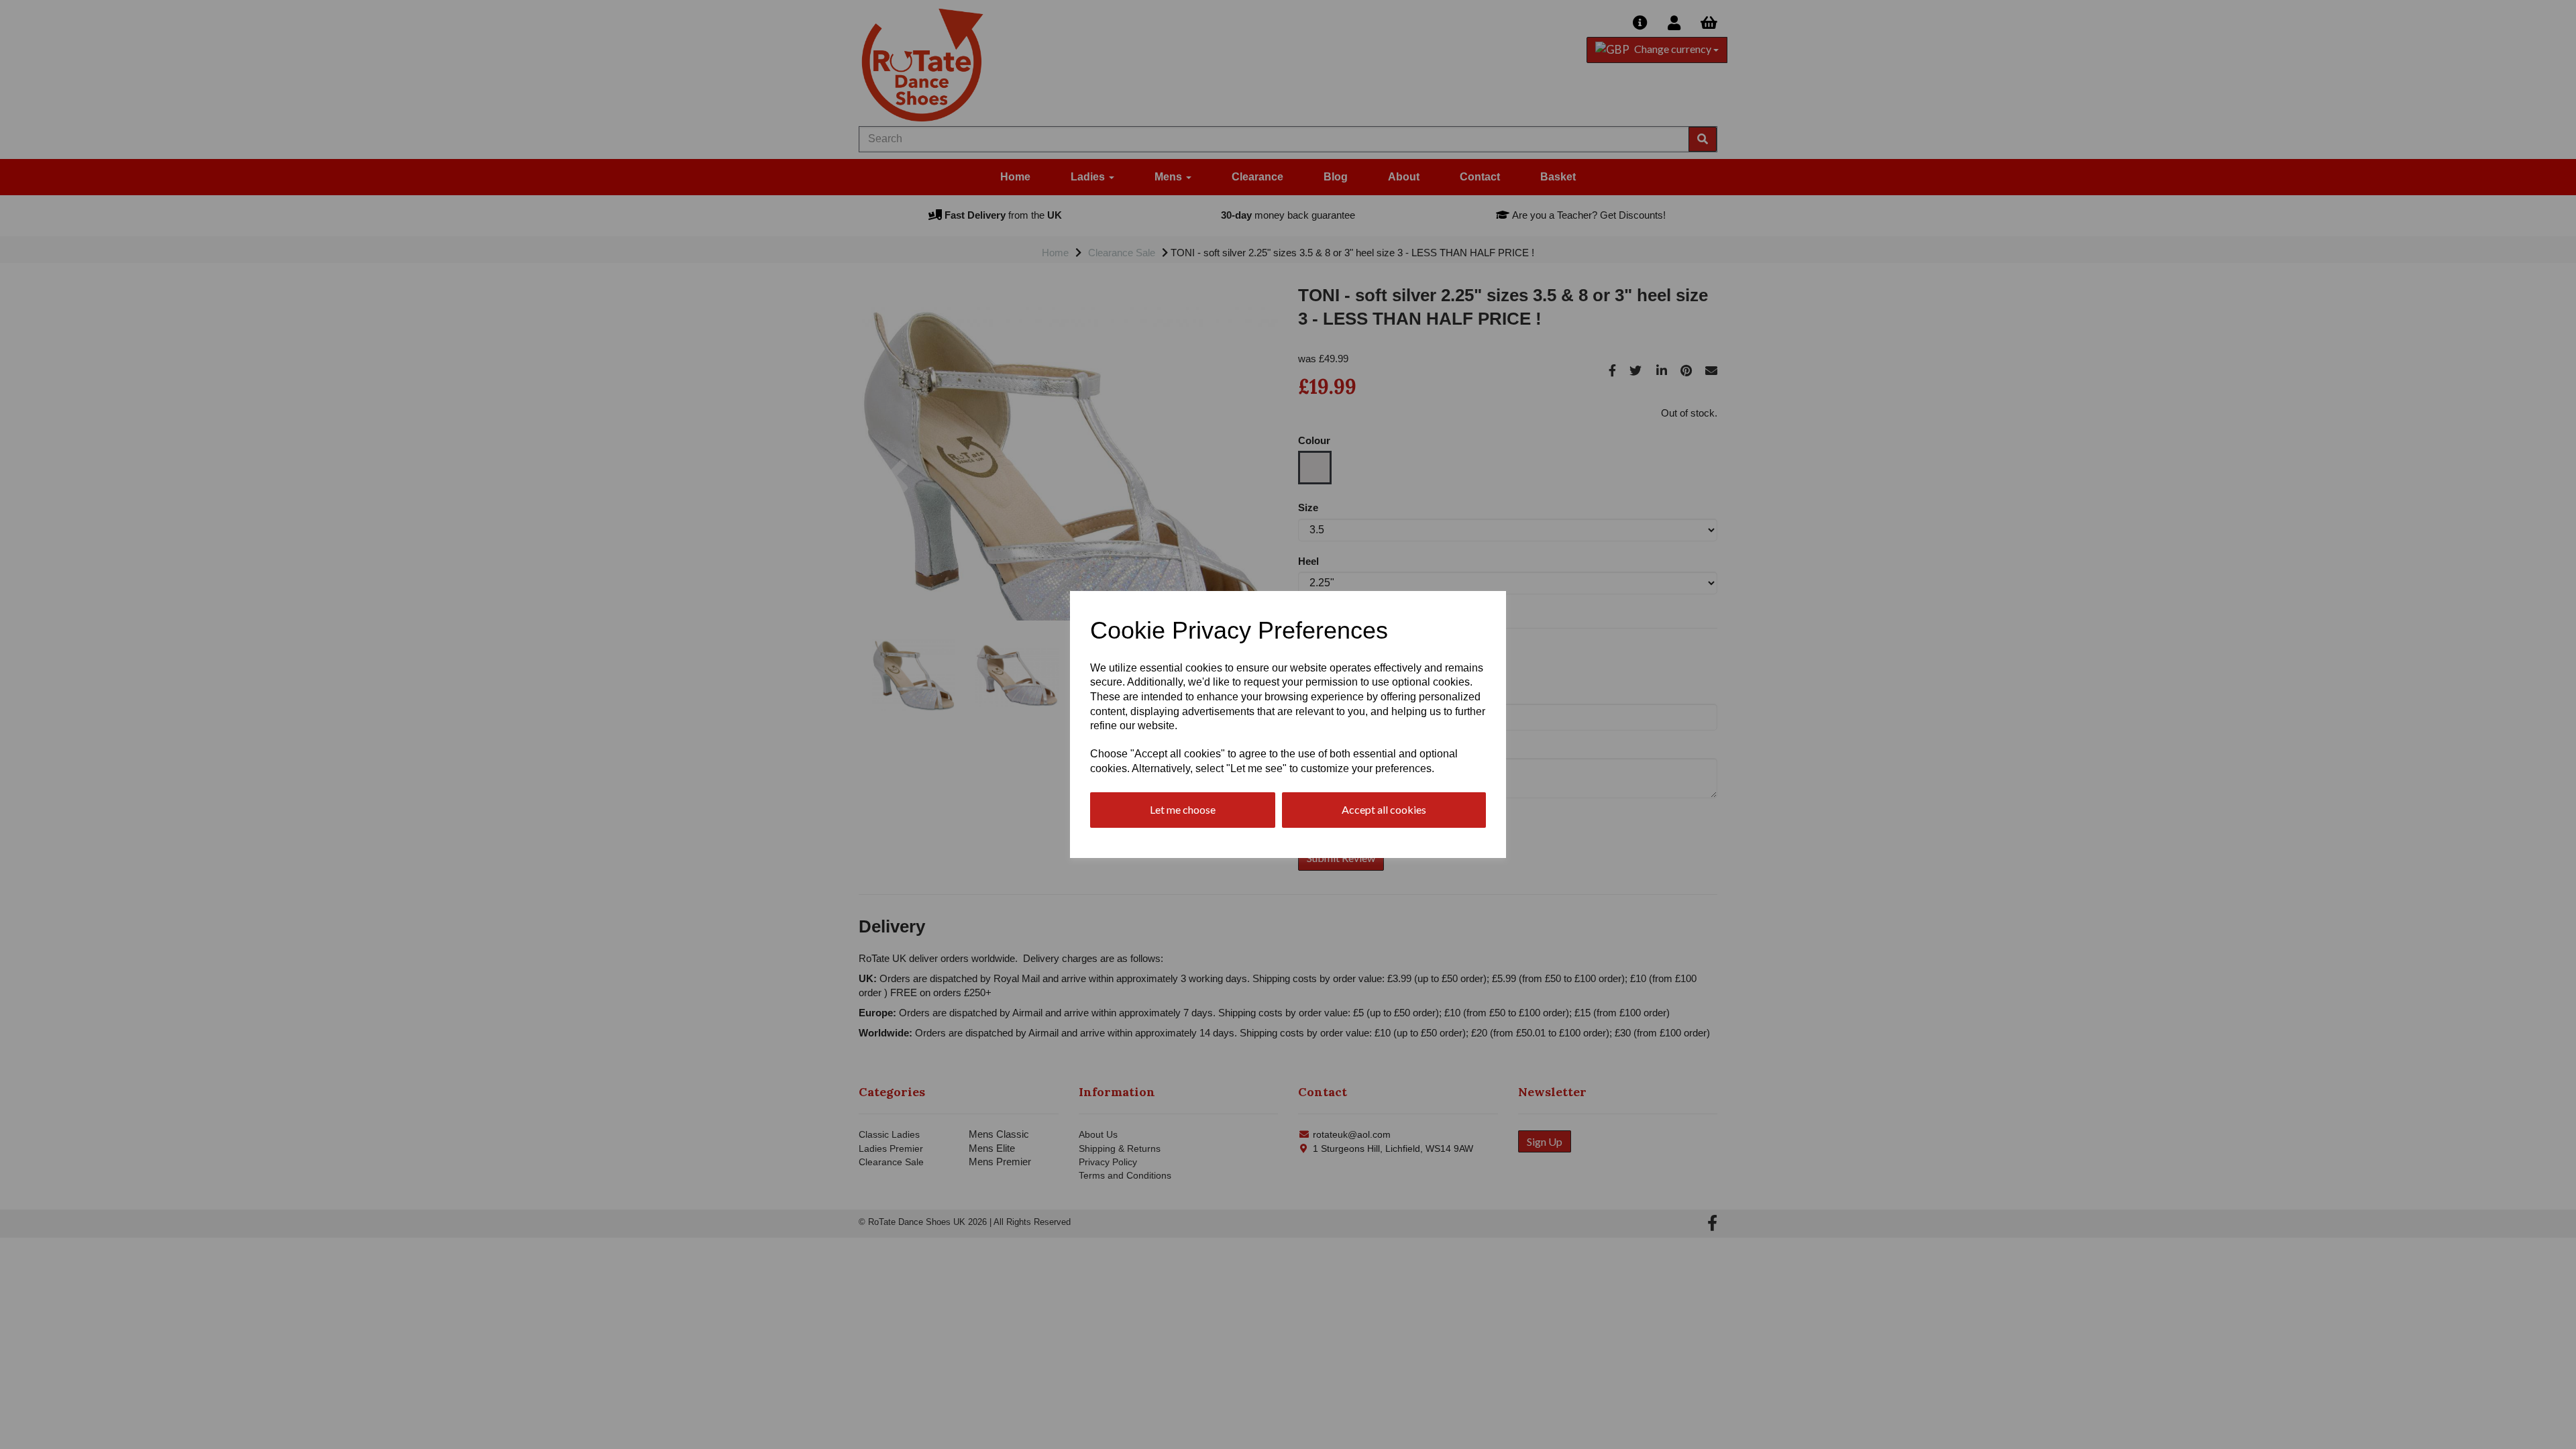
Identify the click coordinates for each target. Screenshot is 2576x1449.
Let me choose (1183, 809)
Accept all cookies (1384, 809)
